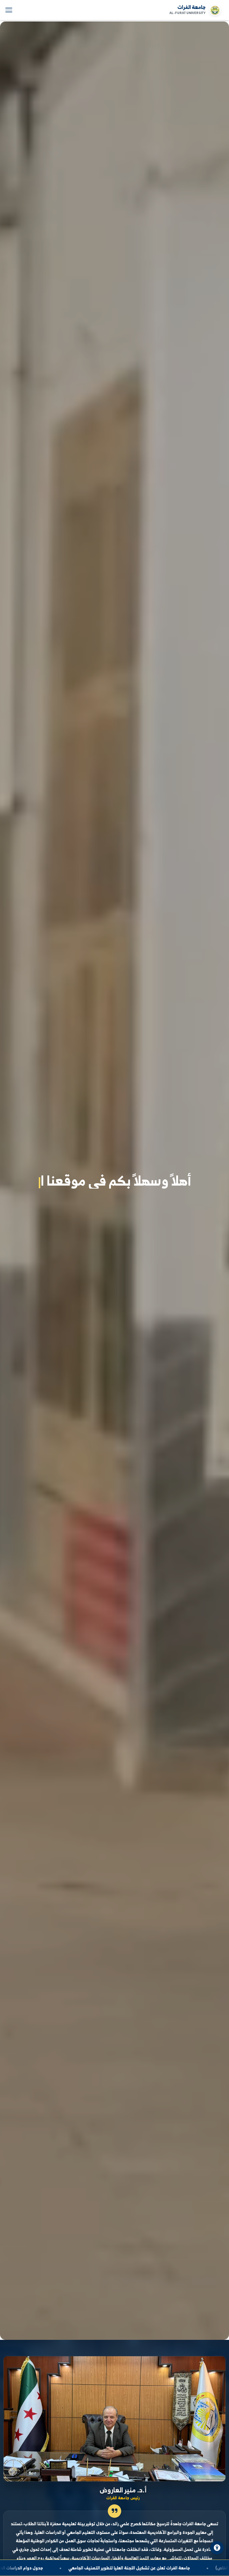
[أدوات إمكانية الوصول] (217, 2548)
